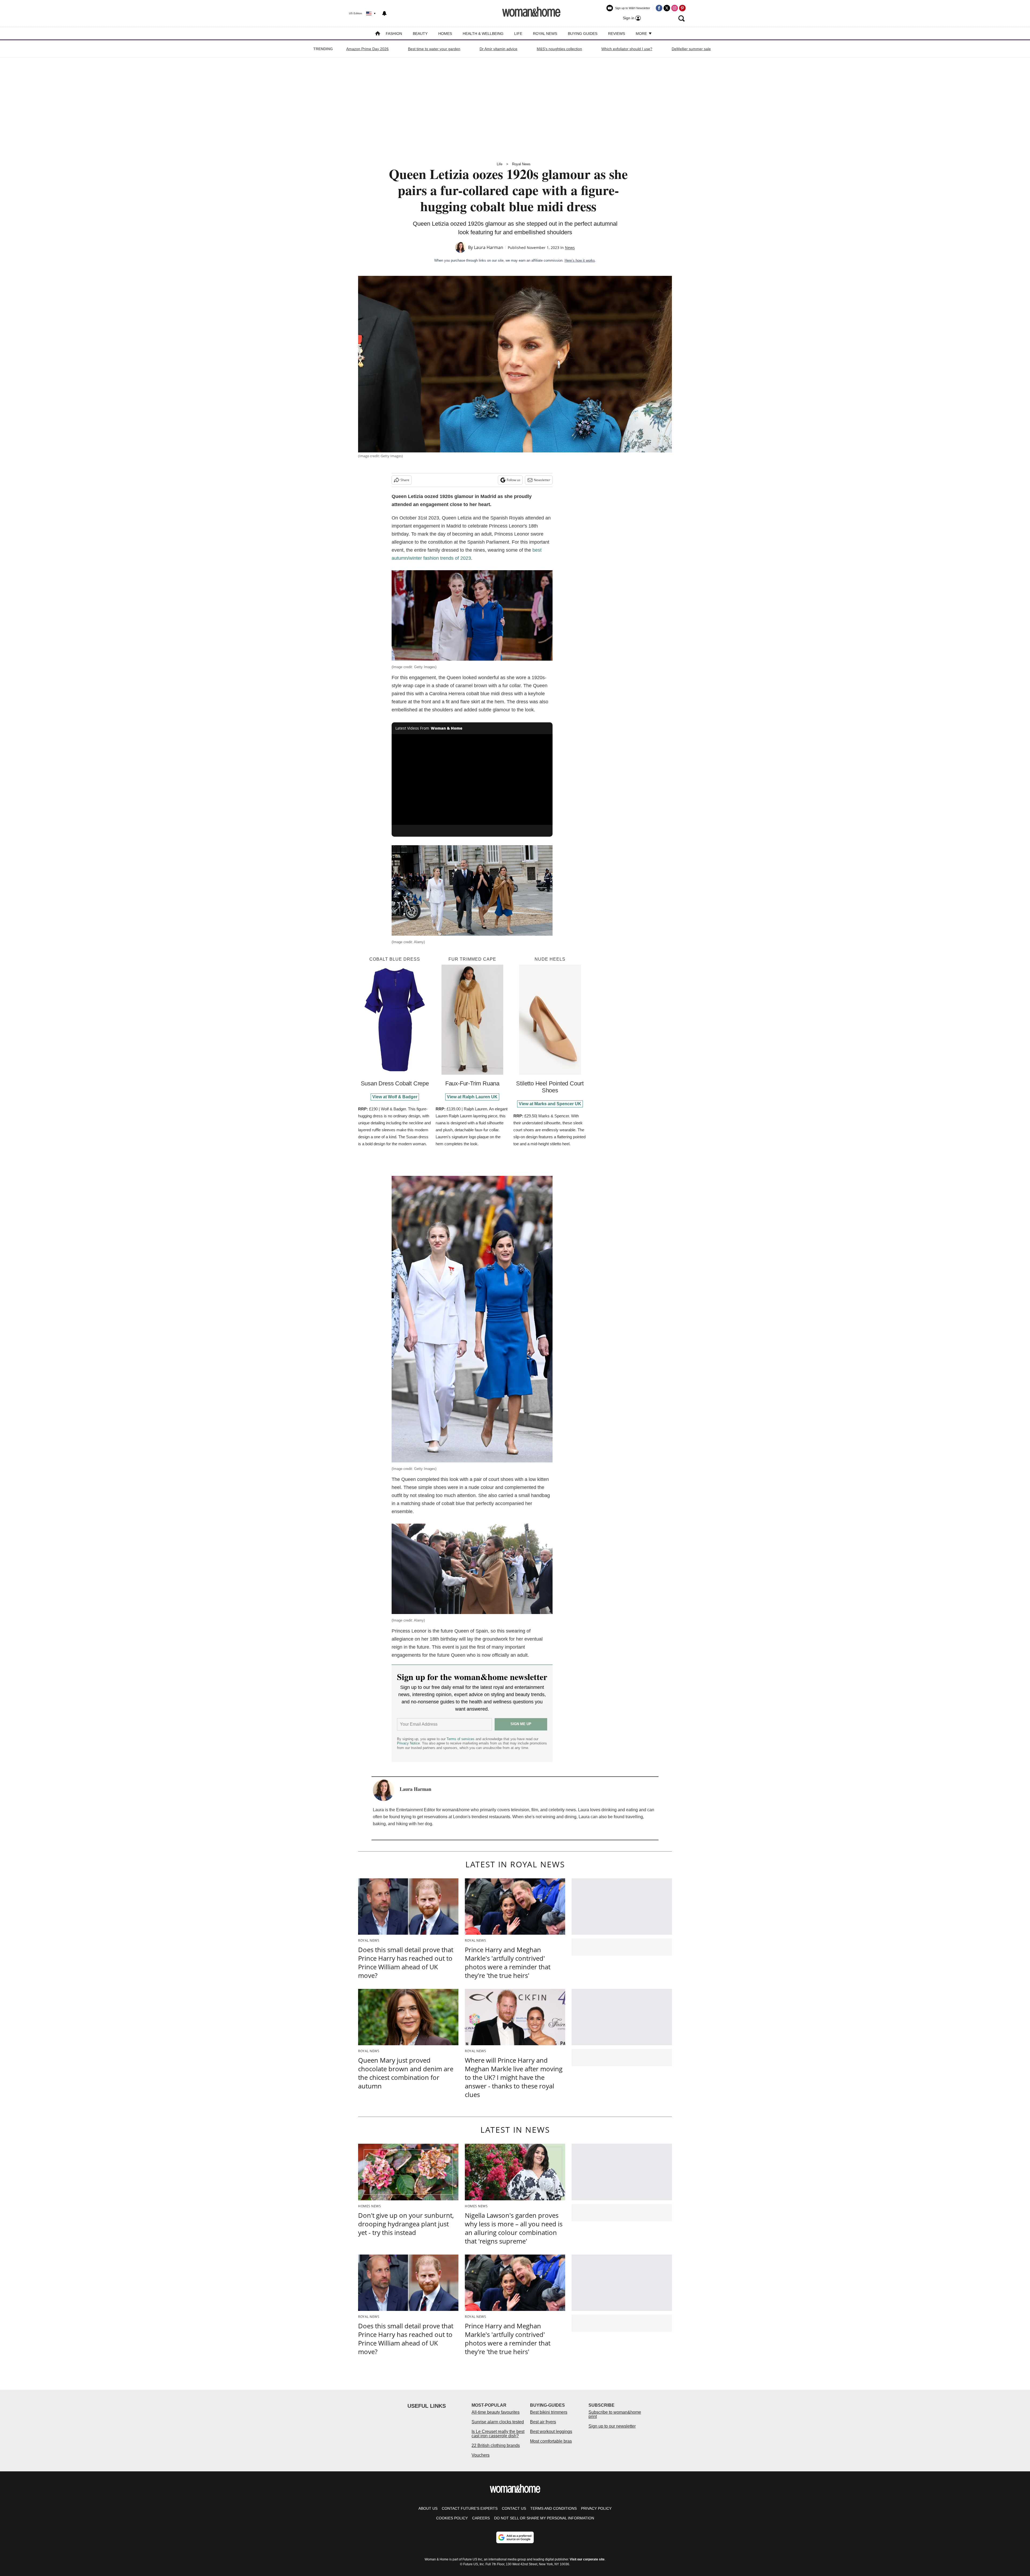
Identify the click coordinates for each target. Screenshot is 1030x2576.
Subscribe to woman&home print (615, 2414)
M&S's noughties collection (559, 49)
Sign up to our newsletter (612, 2426)
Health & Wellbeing (483, 34)
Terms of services (461, 1739)
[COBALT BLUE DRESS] (395, 1020)
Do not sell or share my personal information (544, 2518)
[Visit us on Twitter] (667, 8)
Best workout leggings (551, 2432)
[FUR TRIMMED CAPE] (472, 1020)
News (570, 248)
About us (428, 2508)
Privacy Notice (408, 1743)
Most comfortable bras (551, 2441)
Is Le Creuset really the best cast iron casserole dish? (498, 2434)
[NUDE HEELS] (550, 1020)
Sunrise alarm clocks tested (498, 2422)
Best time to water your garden (434, 49)
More (642, 34)
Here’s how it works (580, 260)
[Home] (378, 34)
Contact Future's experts (470, 2508)
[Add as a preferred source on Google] (515, 2537)
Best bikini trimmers (549, 2412)
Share (405, 480)
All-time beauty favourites (496, 2412)
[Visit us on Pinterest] (682, 8)
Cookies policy (452, 2518)
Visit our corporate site (587, 2559)
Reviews (617, 34)
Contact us (514, 2508)
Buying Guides (583, 34)
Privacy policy (596, 2508)
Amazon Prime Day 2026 (367, 49)
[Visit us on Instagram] (675, 8)
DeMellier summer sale (691, 49)
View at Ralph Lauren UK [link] (472, 1097)
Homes (445, 34)
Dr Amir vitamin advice (499, 49)
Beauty (420, 34)
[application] (472, 780)
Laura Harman (489, 247)
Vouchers (481, 2455)
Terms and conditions (553, 2508)
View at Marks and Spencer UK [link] (550, 1104)
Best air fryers (543, 2422)
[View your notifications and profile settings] (384, 13)
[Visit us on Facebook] (659, 8)
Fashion (394, 34)
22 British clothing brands (496, 2445)
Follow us (514, 480)
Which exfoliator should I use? (627, 49)
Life (518, 34)
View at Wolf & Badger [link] (395, 1097)
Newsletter (542, 480)
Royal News (545, 34)
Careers (481, 2518)
